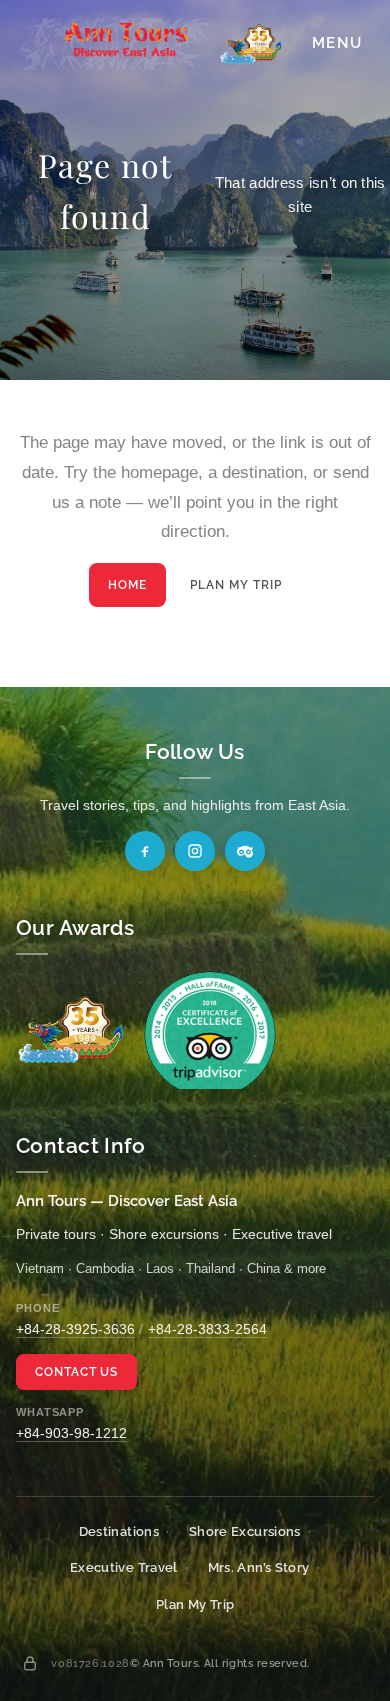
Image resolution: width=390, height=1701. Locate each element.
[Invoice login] (30, 1663)
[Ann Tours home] (151, 44)
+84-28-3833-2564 (207, 1329)
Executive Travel (124, 1567)
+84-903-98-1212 (71, 1433)
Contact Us (77, 1372)
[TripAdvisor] (245, 851)
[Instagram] (195, 851)
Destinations (119, 1531)
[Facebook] (145, 851)
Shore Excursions (245, 1531)
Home (127, 585)
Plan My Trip (236, 585)
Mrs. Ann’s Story (259, 1567)
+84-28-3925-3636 (75, 1329)
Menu (337, 43)
